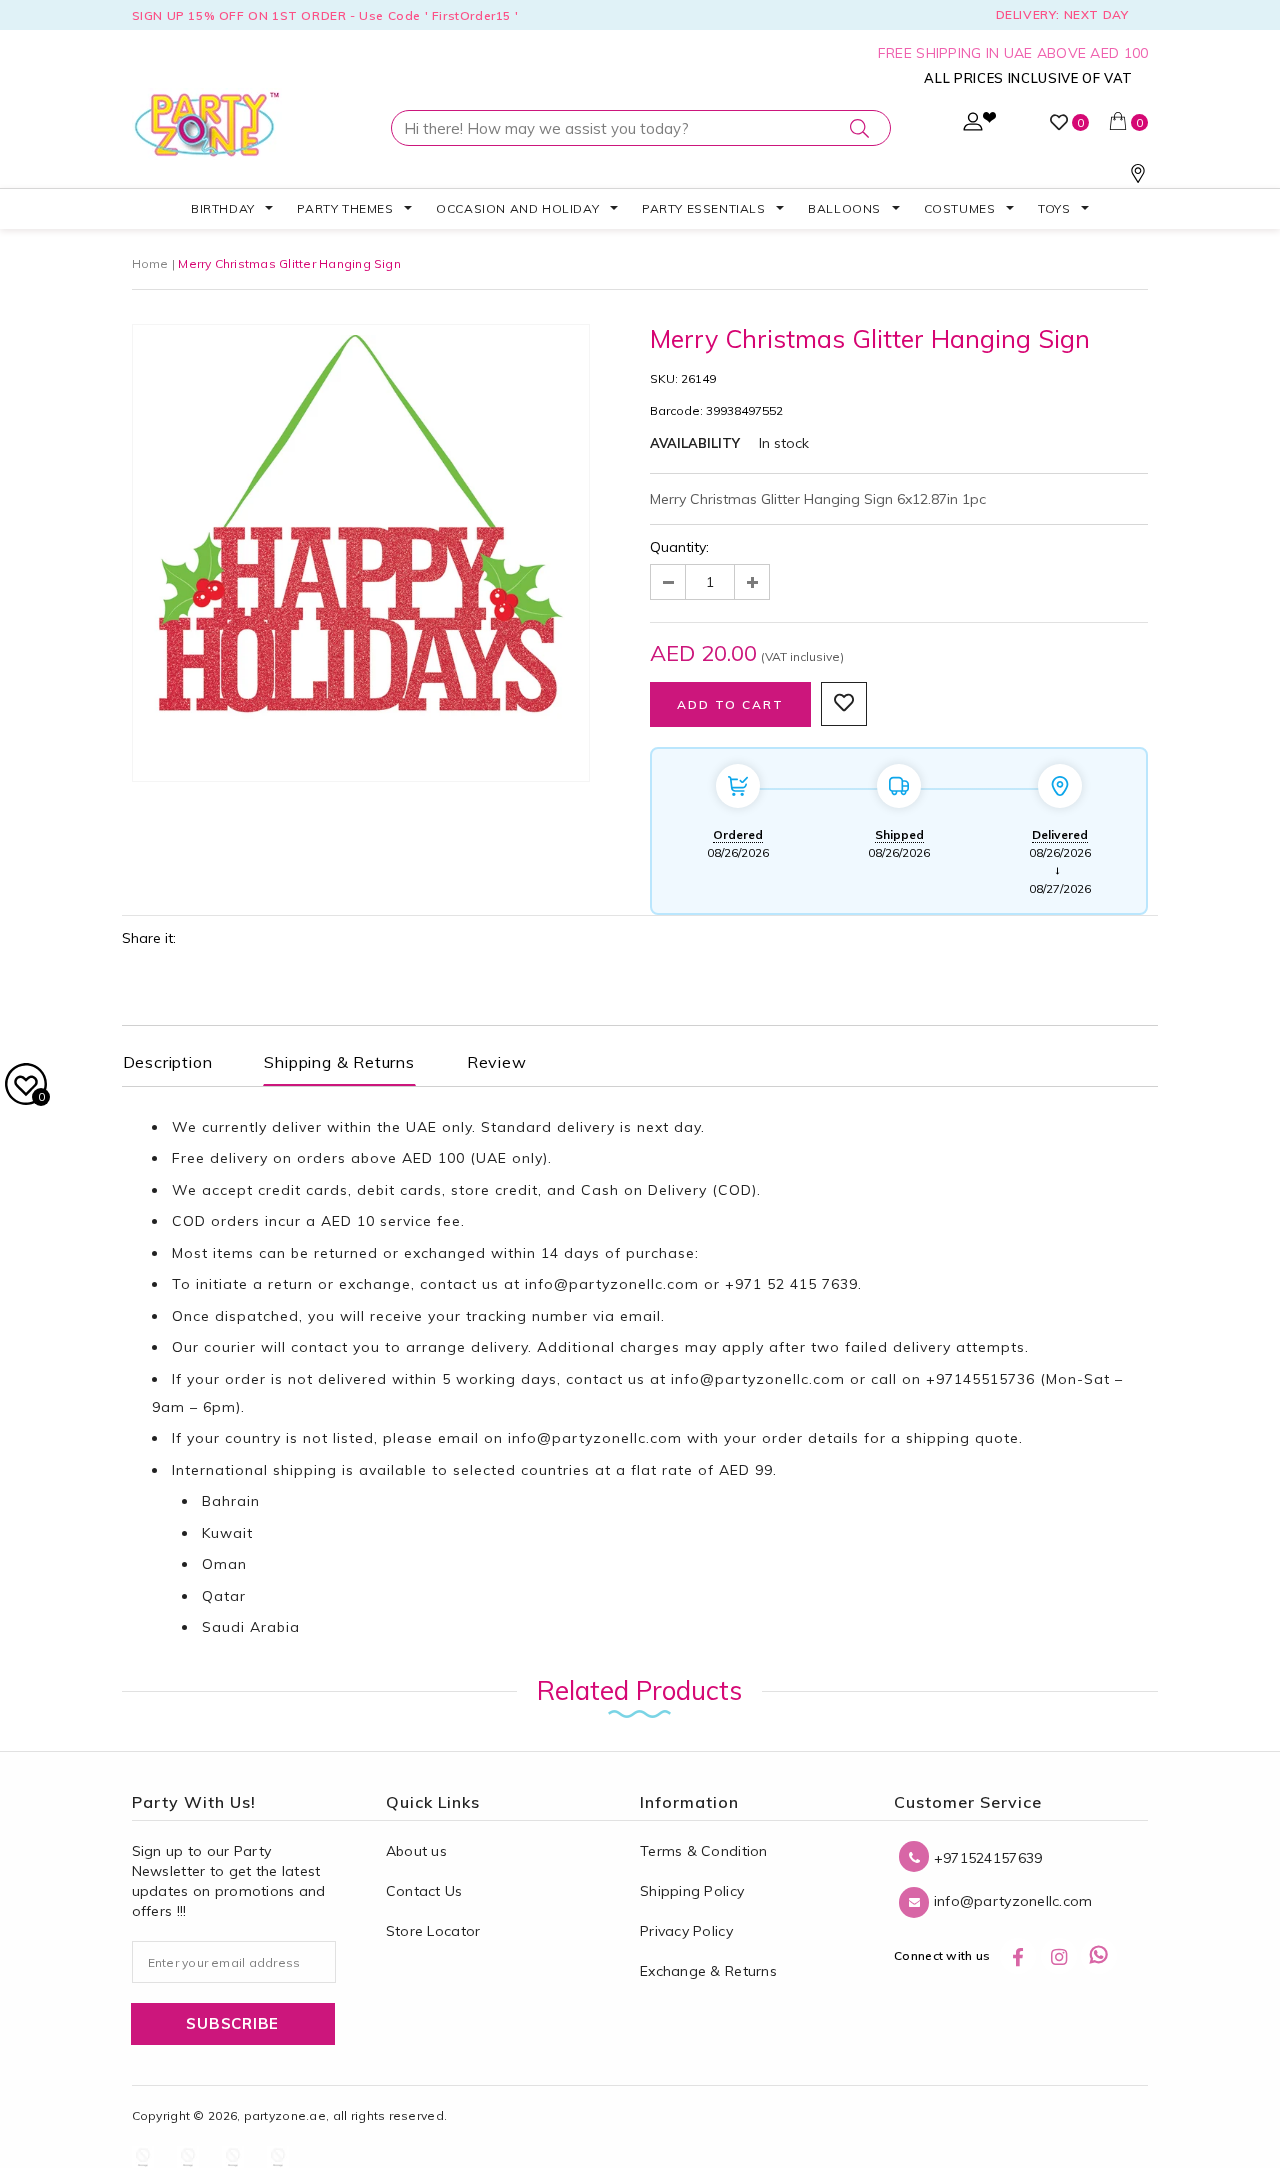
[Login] (973, 126)
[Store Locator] (1138, 178)
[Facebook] (1018, 1956)
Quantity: (679, 547)
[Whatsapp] (1099, 1956)
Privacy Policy (686, 1931)
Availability (695, 443)
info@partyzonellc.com (612, 1284)
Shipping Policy (692, 1891)
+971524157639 (985, 1858)
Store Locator (433, 1931)
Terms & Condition (704, 1851)
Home (150, 263)
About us (416, 1851)
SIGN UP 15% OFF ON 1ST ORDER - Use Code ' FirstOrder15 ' (325, 15)
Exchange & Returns (708, 1971)
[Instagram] (1059, 1956)
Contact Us (424, 1891)
